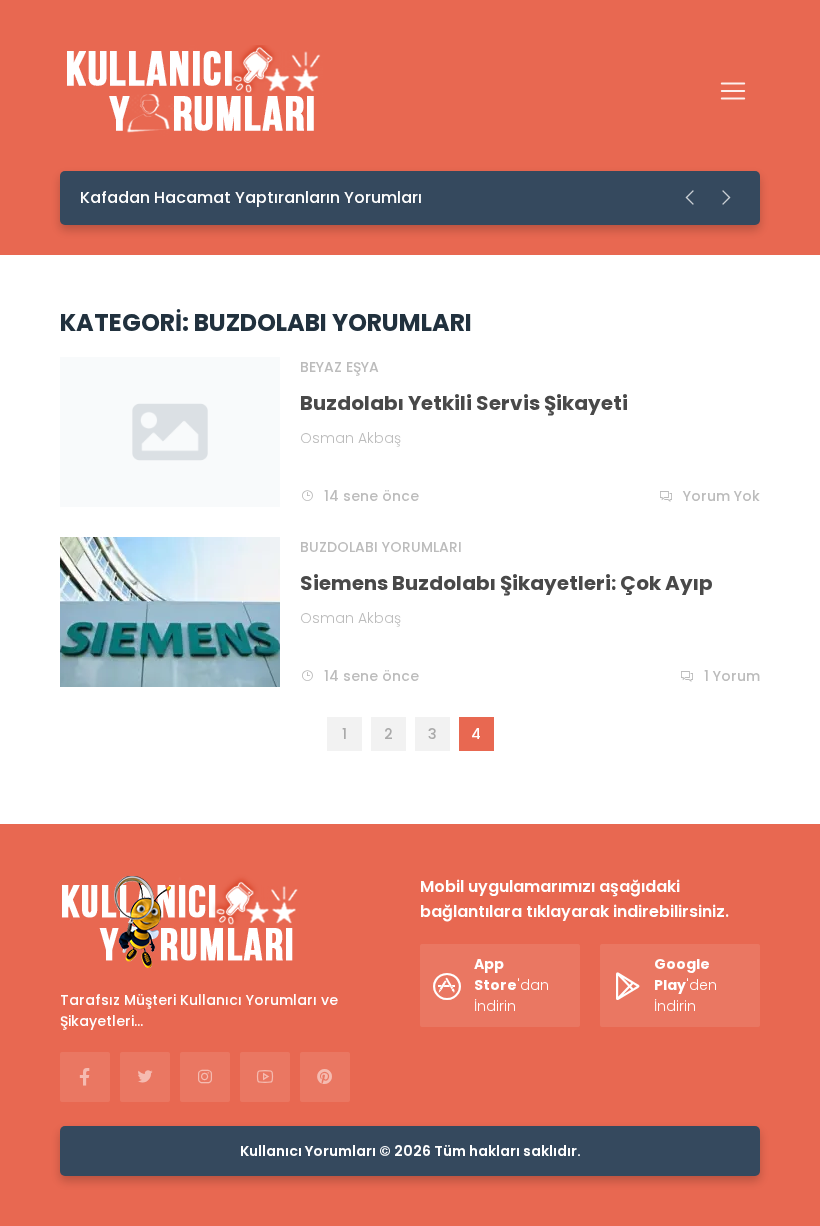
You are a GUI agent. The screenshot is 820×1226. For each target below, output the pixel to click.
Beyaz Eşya (339, 367)
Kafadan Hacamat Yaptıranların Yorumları (251, 197)
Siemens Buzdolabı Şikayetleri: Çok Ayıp (506, 583)
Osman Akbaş (350, 438)
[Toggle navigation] (733, 91)
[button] (691, 198)
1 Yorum (732, 676)
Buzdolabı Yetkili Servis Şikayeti (464, 403)
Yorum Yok (721, 496)
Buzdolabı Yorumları (381, 547)
